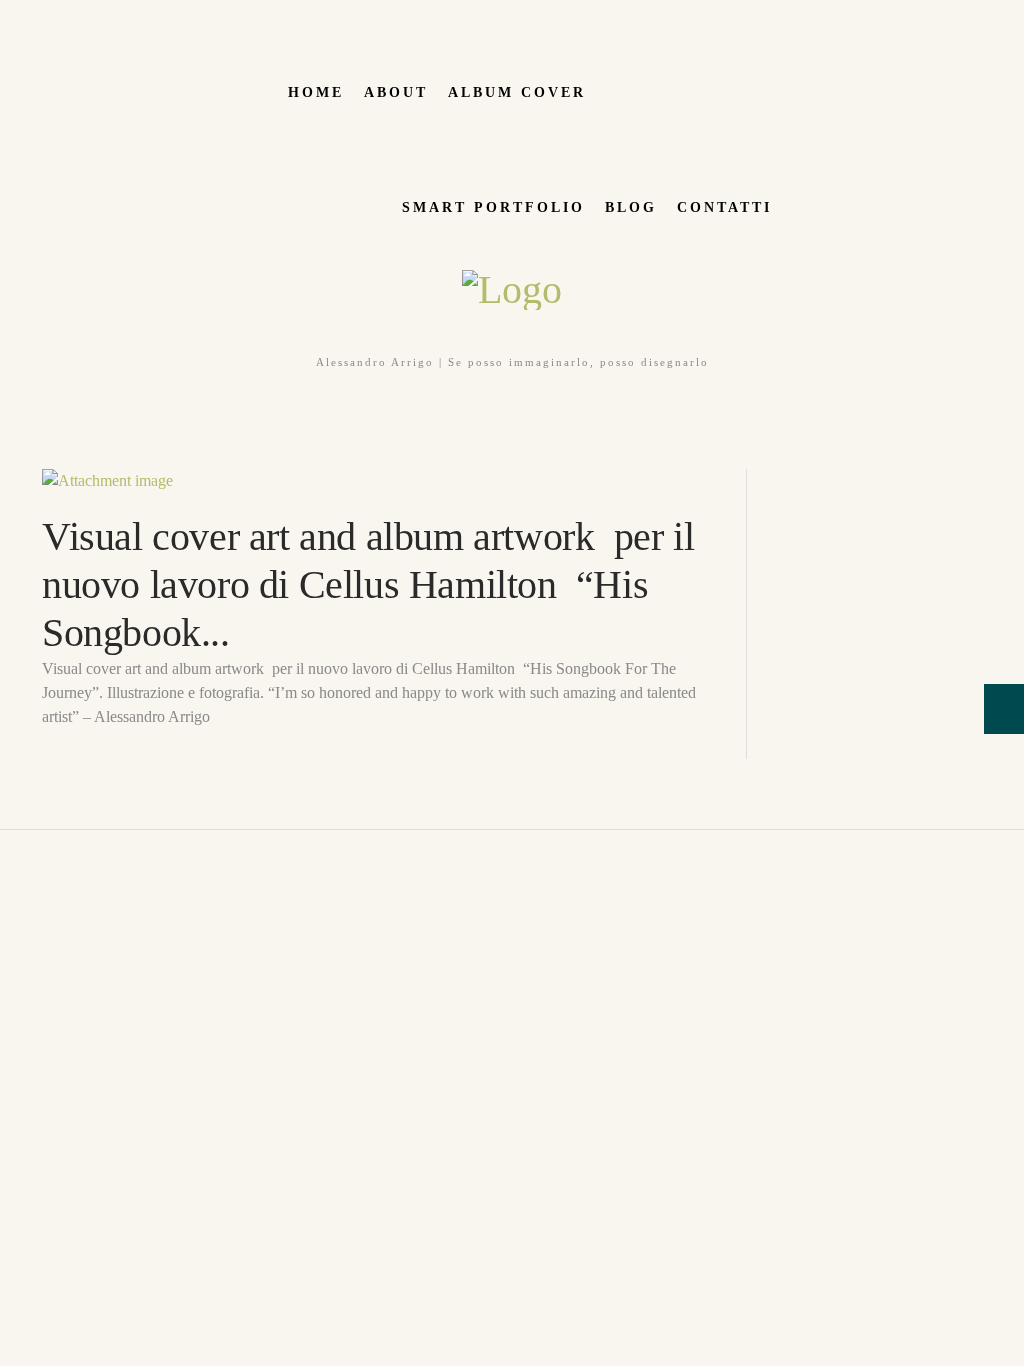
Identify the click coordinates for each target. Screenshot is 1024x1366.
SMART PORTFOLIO (493, 207)
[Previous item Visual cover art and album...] (210, 481)
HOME (316, 92)
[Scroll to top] (11, 841)
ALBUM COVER (517, 92)
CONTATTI (724, 207)
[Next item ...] (547, 481)
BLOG (631, 207)
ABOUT (396, 92)
